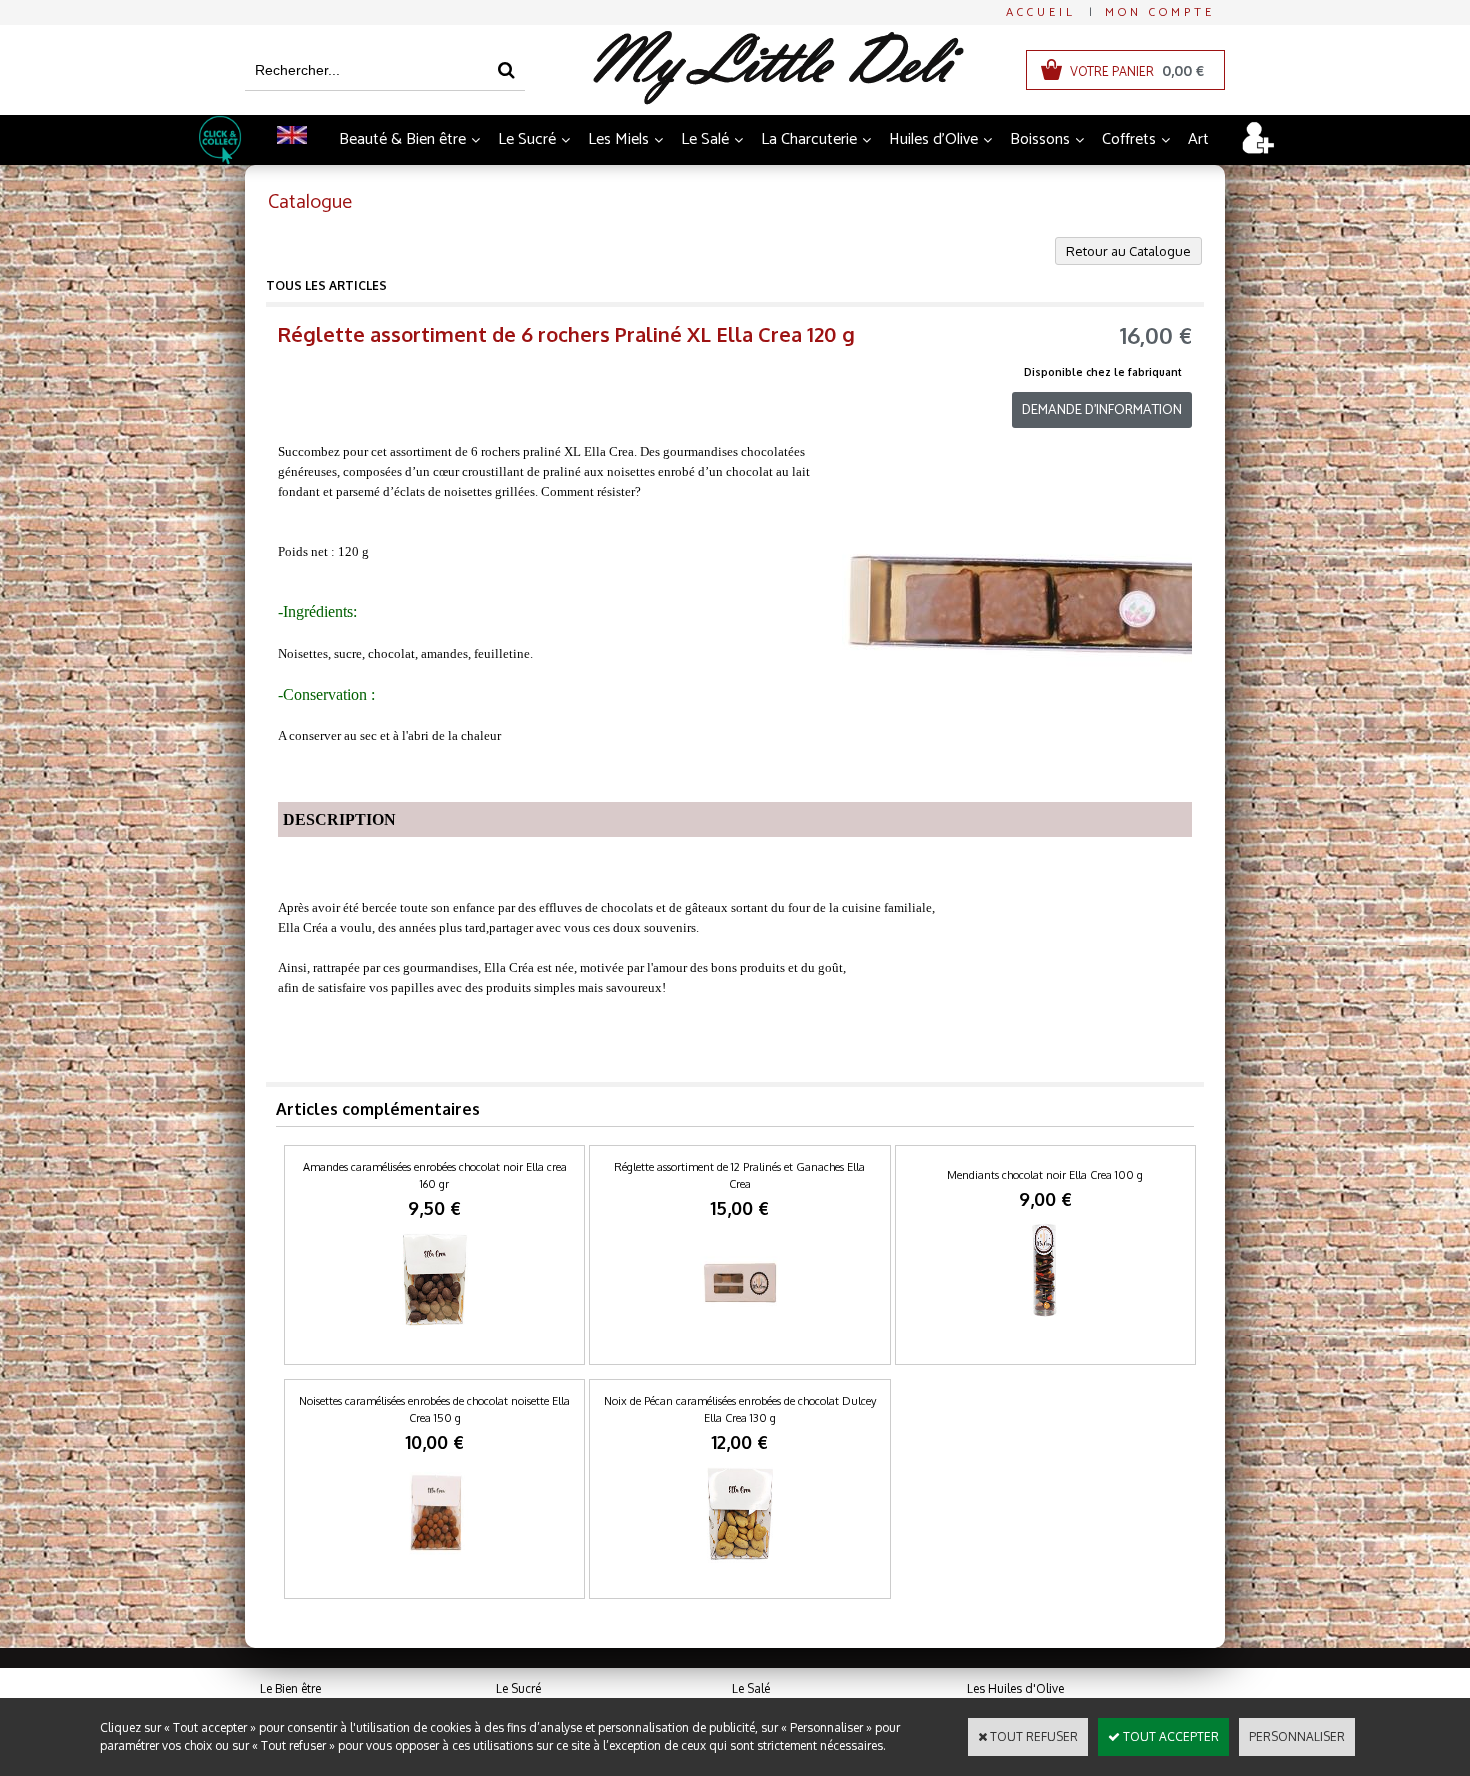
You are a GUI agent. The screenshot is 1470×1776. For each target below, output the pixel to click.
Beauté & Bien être (402, 139)
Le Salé (705, 139)
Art (1198, 139)
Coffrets (1129, 139)
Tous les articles (326, 285)
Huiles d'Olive (933, 139)
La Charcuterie (809, 139)
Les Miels (618, 139)
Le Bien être (290, 1688)
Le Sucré (527, 139)
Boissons (1040, 139)
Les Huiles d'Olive (1015, 1688)
